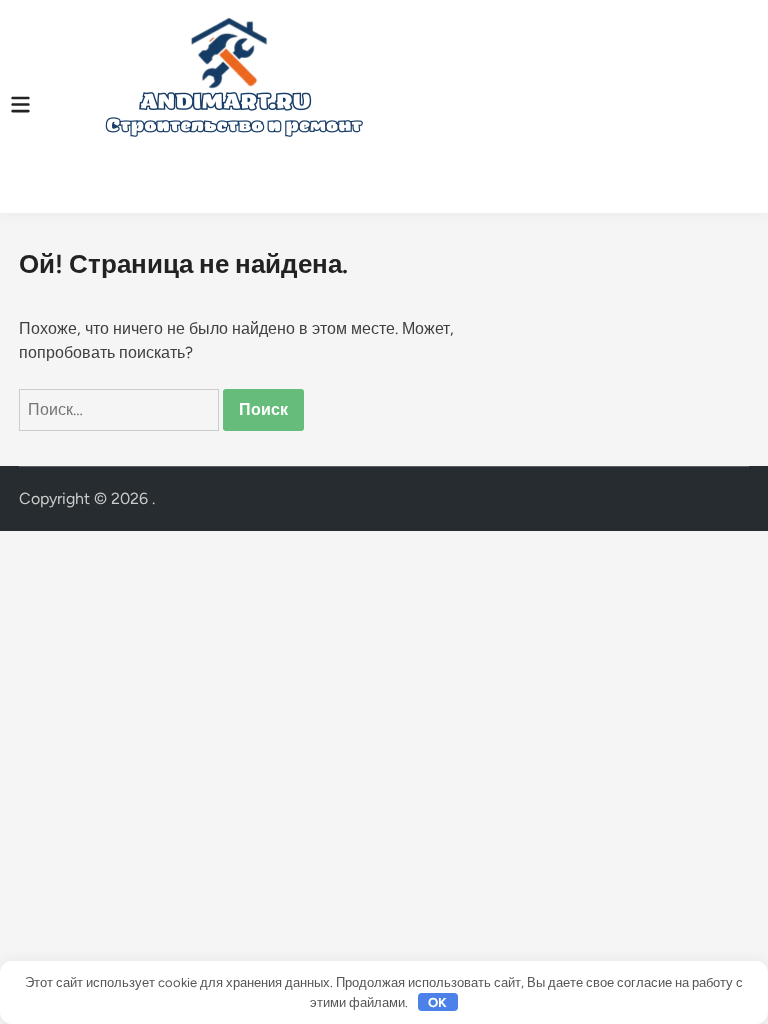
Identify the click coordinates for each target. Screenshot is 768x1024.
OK (437, 1002)
